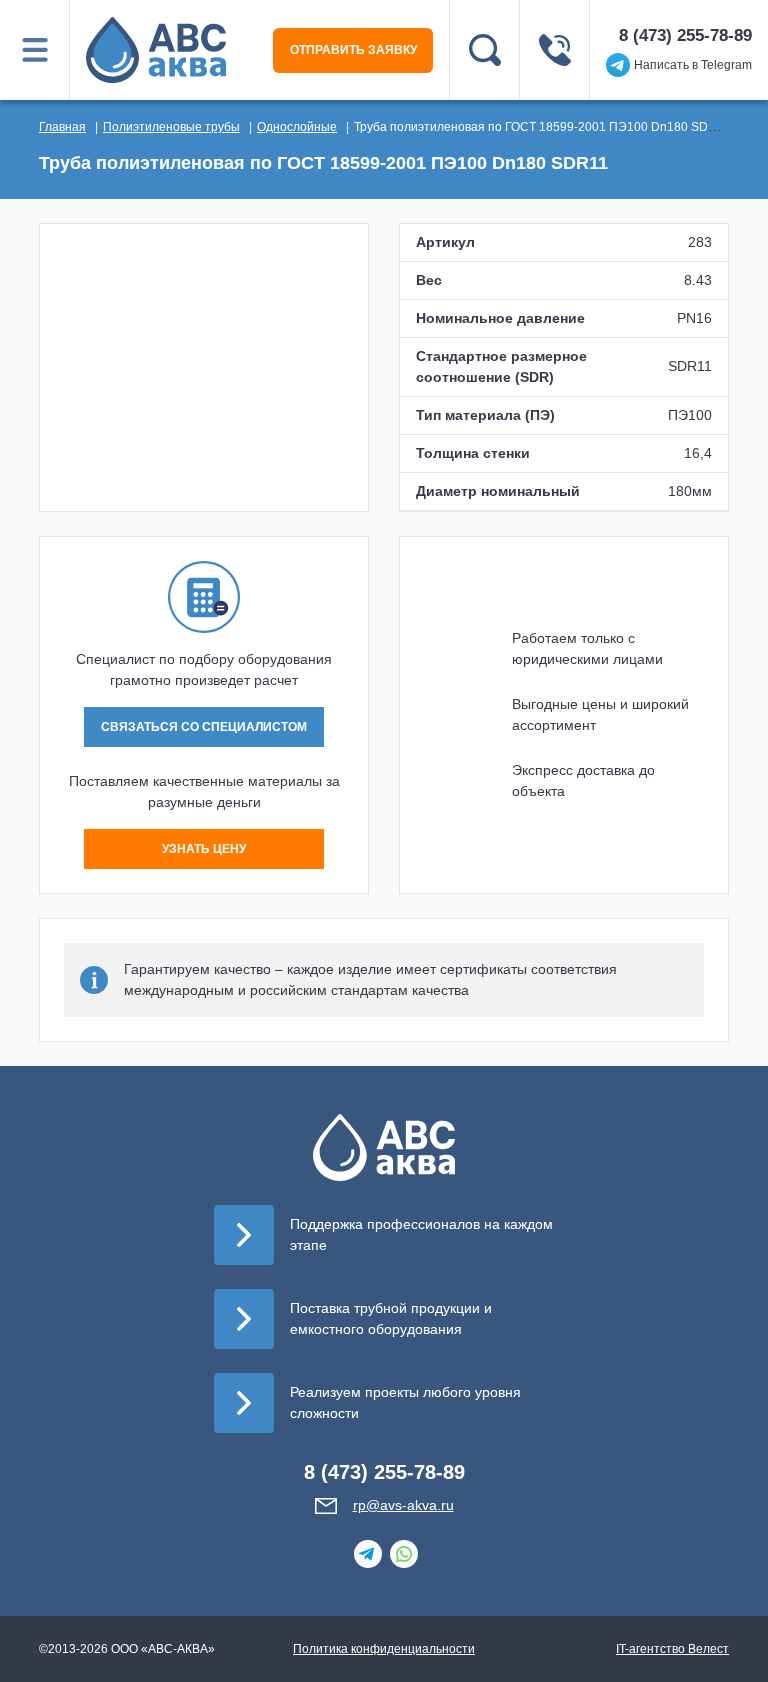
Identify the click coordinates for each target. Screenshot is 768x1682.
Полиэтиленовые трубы (171, 127)
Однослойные (297, 127)
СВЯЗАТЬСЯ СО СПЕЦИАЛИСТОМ (204, 727)
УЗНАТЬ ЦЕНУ (204, 849)
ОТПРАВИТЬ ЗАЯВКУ (353, 50)
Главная (62, 127)
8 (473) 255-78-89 (685, 35)
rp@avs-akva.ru (403, 1505)
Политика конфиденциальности (384, 1649)
